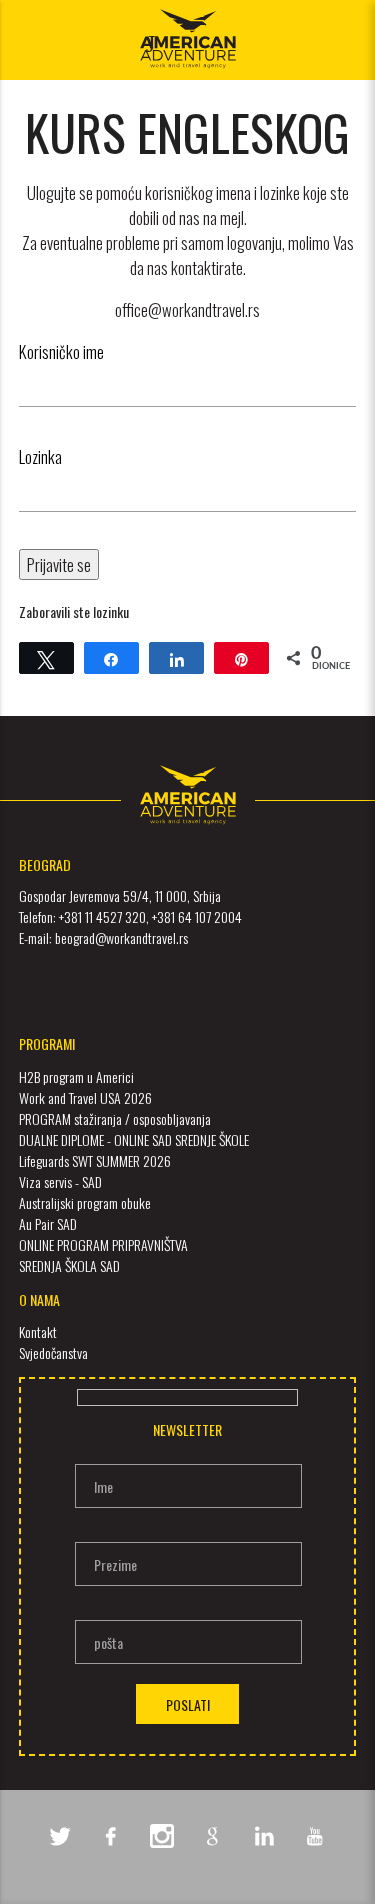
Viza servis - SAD (60, 1181)
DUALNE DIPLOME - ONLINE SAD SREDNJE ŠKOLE (134, 1139)
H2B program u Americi (76, 1076)
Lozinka (40, 456)
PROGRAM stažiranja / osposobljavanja (115, 1118)
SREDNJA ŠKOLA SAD (69, 1265)
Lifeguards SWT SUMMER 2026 (95, 1160)
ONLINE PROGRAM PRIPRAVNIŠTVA (103, 1244)
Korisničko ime (61, 351)
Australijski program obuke (85, 1202)
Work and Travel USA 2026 (85, 1097)
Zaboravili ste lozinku (74, 611)
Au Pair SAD (48, 1223)
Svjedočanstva (53, 1352)
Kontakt (38, 1331)
